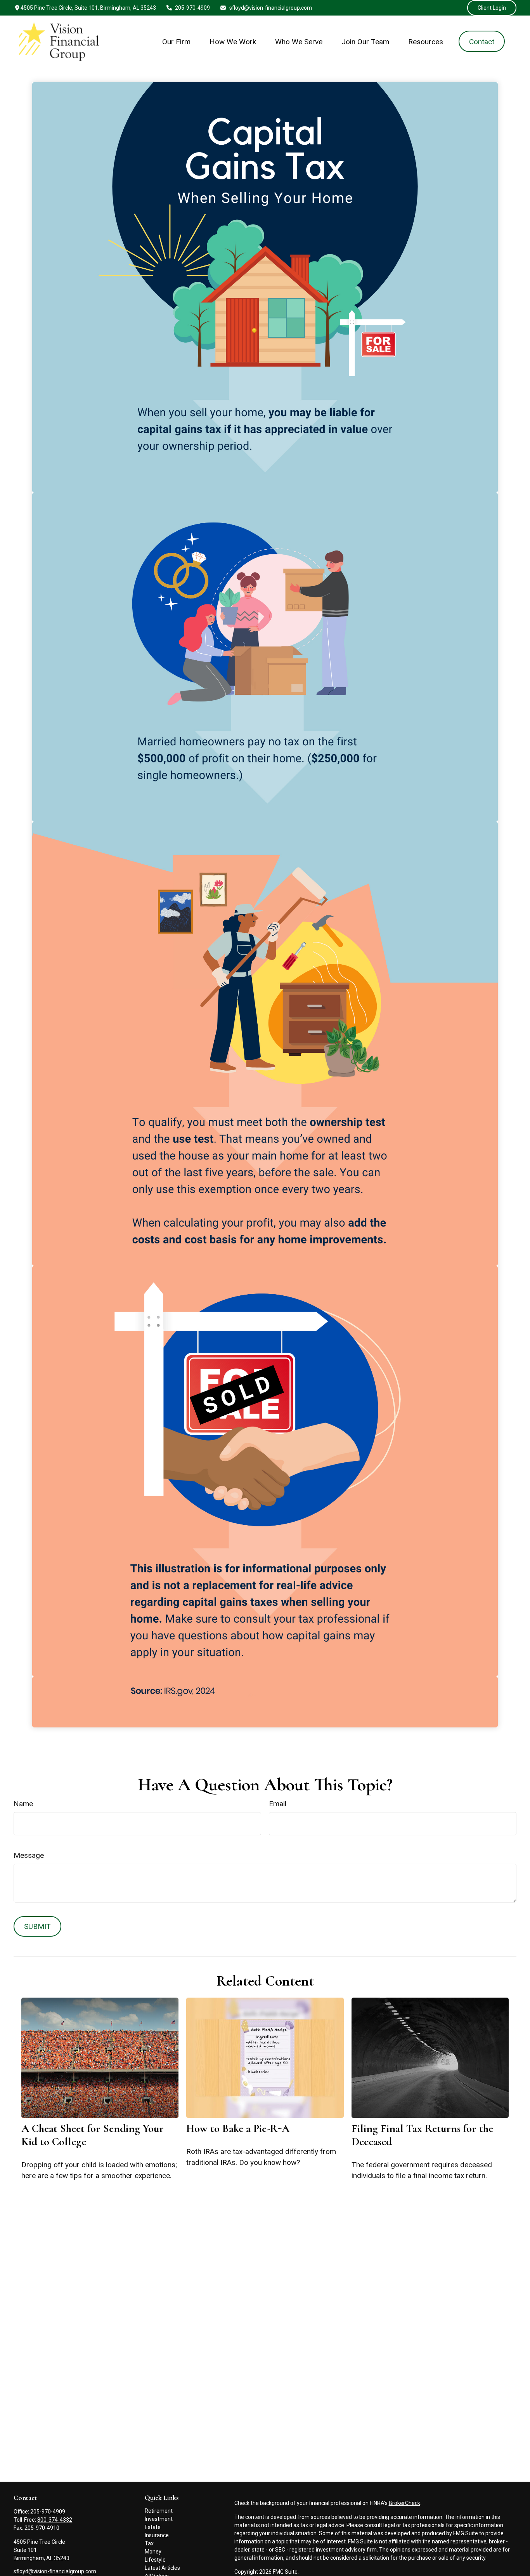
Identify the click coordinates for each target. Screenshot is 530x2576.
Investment (159, 2519)
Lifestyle (155, 2560)
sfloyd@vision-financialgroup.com (271, 8)
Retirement (159, 2511)
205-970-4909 (192, 8)
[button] (177, 41)
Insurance (157, 2535)
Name (23, 1804)
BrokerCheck (404, 2503)
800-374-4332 (55, 2520)
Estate (153, 2527)
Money (153, 2552)
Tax (149, 2543)
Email (278, 1804)
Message (29, 1855)
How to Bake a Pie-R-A (238, 2128)
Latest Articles (162, 2568)
